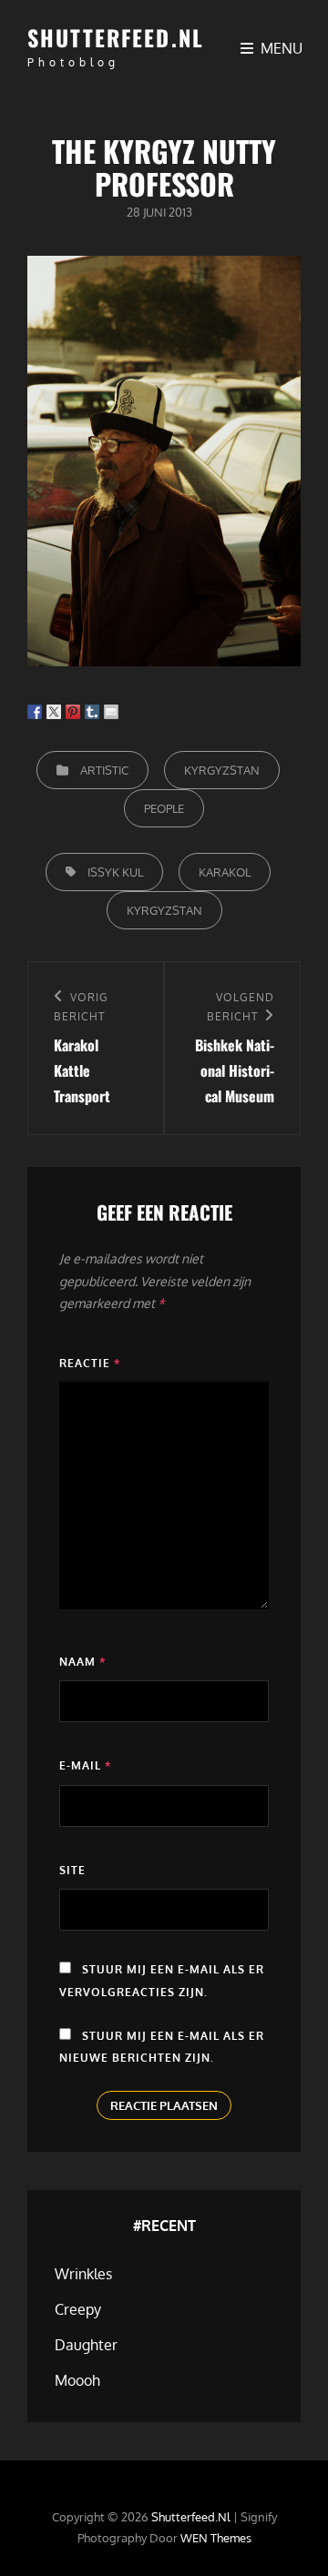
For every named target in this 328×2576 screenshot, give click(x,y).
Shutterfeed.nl (116, 37)
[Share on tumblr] (92, 712)
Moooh (77, 2380)
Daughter (86, 2345)
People (164, 808)
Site (72, 1870)
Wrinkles (83, 2274)
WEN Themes (216, 2538)
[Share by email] (111, 712)
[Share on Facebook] (35, 712)
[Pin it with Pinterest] (73, 712)
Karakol (225, 872)
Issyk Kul (115, 872)
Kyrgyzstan (222, 770)
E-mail (85, 1765)
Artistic (104, 770)
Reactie (90, 1363)
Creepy (78, 2309)
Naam (82, 1662)
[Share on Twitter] (54, 712)
